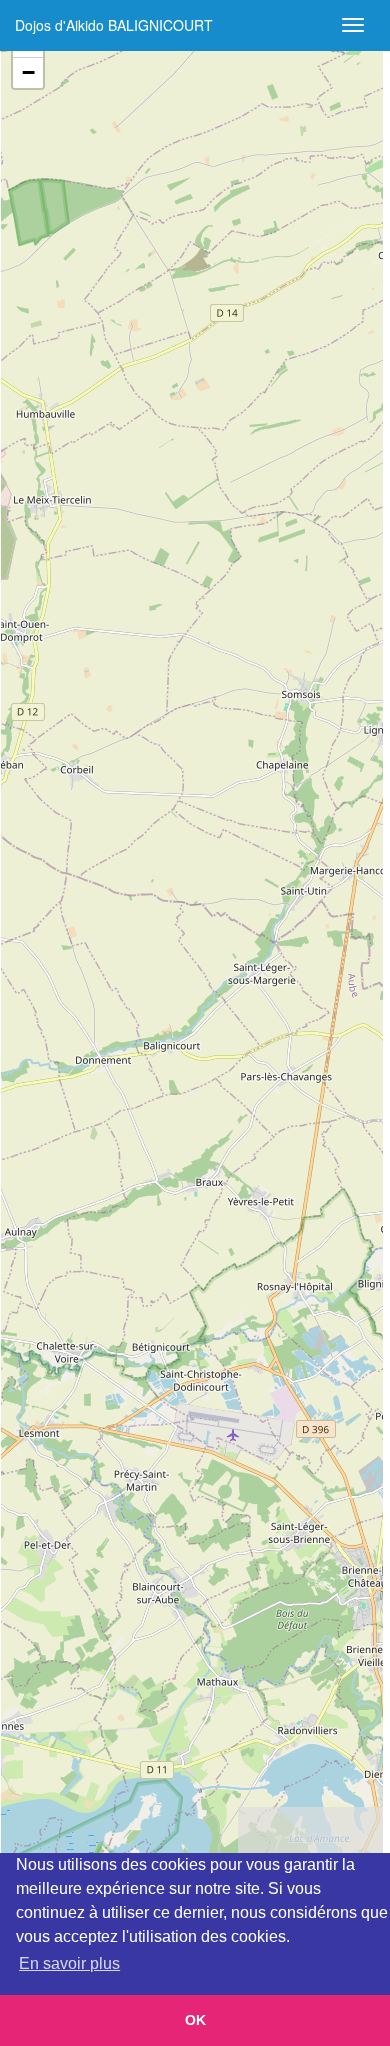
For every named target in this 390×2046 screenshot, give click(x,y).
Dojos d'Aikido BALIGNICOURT (114, 25)
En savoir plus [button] (69, 1963)
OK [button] (195, 2020)
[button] (28, 73)
